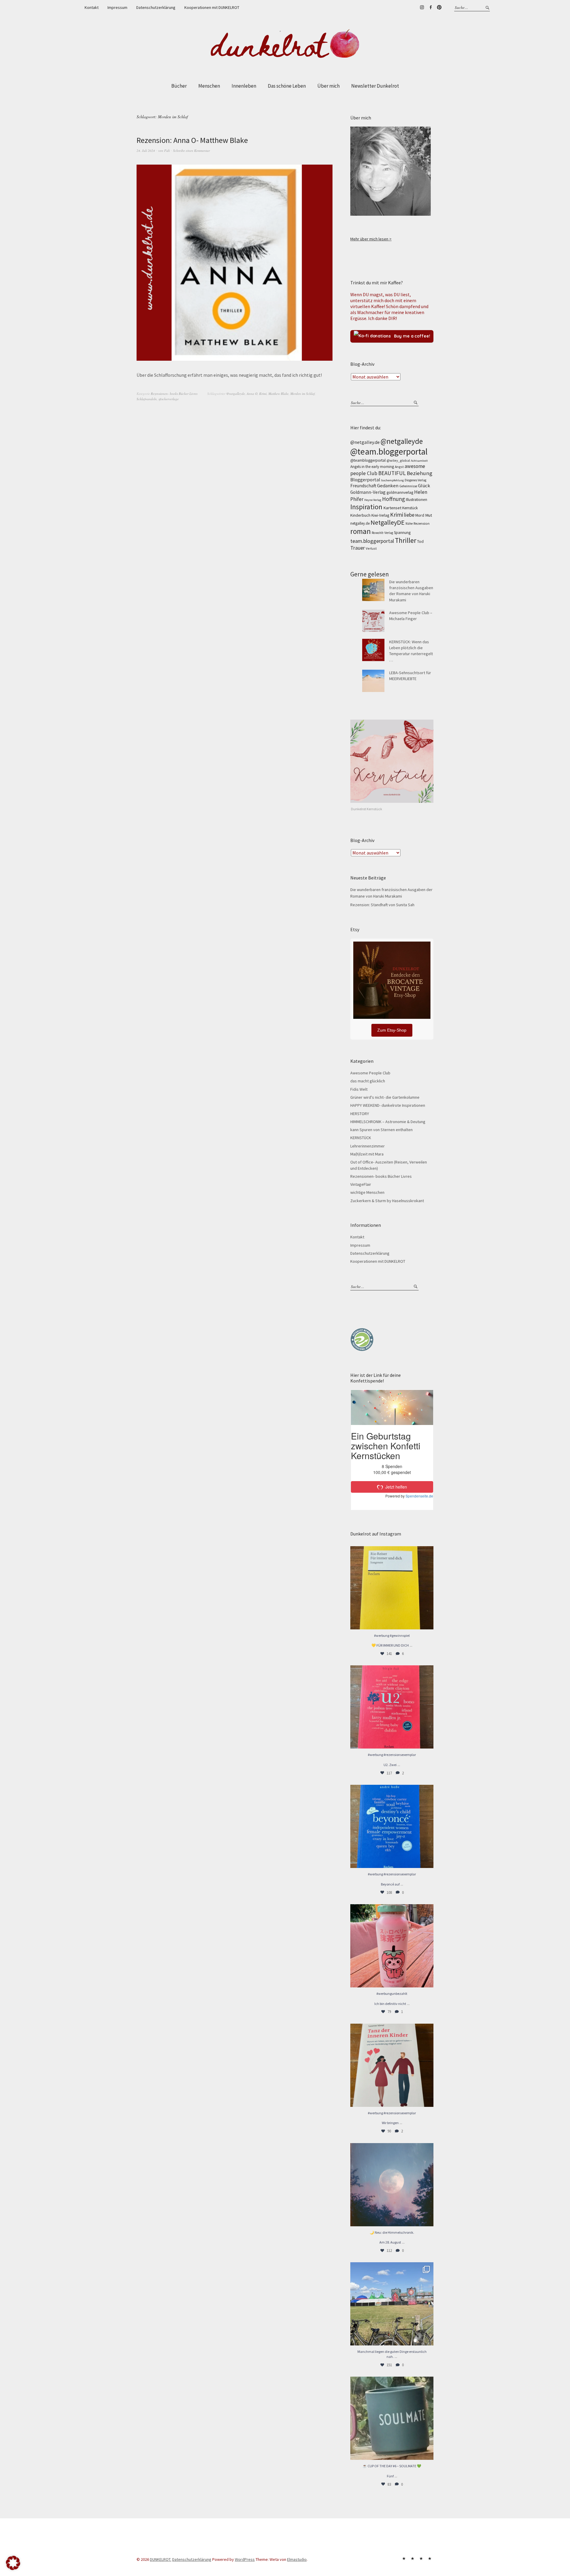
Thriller (406, 540)
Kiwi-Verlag (380, 515)
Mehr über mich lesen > (371, 239)
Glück (424, 486)
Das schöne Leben (287, 86)
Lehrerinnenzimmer (368, 1146)
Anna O (252, 394)
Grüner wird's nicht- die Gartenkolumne (385, 1097)
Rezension (422, 523)
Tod (420, 541)
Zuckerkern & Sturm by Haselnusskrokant (387, 1201)
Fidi (167, 150)
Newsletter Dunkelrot (375, 86)
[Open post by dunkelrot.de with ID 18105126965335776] (392, 2418)
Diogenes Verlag (415, 480)
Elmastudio (297, 2559)
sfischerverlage (169, 399)
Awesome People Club (370, 1073)
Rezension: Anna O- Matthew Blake (192, 140)
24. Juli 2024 (146, 150)
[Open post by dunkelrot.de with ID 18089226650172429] (392, 1826)
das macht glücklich (368, 1081)
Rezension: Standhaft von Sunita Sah (382, 905)
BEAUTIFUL (392, 473)
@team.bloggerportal (389, 451)
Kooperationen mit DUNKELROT (212, 7)
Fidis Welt (359, 1089)
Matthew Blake (278, 394)
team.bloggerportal (372, 541)
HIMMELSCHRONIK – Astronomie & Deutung (388, 1122)
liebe (409, 515)
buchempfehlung (392, 480)
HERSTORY (360, 1114)
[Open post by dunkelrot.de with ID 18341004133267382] (392, 1588)
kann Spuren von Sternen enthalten (381, 1130)
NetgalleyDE (388, 522)
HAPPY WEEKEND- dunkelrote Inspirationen (388, 1105)
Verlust (371, 548)
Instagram (422, 7)
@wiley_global (398, 460)
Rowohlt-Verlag (382, 533)
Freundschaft (363, 486)
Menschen (209, 86)
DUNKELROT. (161, 2559)
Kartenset (392, 508)
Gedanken (388, 486)
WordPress (245, 2559)
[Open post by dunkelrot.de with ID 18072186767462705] (392, 2065)
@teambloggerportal (368, 460)
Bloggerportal (365, 480)
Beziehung (419, 473)
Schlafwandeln (147, 399)
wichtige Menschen (367, 1192)
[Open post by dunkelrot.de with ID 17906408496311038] (392, 1707)
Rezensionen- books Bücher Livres (174, 394)
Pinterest (439, 7)
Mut (429, 515)
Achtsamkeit (419, 461)
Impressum (117, 7)
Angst (399, 467)
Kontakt (92, 7)
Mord (420, 515)
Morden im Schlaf (303, 394)
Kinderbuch (360, 515)
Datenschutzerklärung (156, 7)
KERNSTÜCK (361, 1138)
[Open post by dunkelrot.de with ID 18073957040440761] (392, 2304)
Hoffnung (394, 499)
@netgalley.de (365, 442)
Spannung (402, 533)
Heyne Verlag (373, 500)
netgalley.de (360, 523)
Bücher (179, 86)
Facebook (430, 7)
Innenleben (244, 86)
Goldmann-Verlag (368, 492)
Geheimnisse (408, 486)
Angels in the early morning (372, 467)
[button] (13, 2563)
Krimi (263, 394)
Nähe (409, 524)
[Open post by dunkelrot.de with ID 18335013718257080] (392, 2185)
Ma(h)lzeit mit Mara (367, 1154)
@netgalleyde (236, 394)
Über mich (328, 86)
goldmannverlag (400, 492)
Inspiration (366, 507)
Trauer (358, 548)
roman (361, 531)
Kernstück (410, 508)
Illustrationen (417, 500)
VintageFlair (361, 1184)
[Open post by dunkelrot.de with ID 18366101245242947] (392, 1946)
